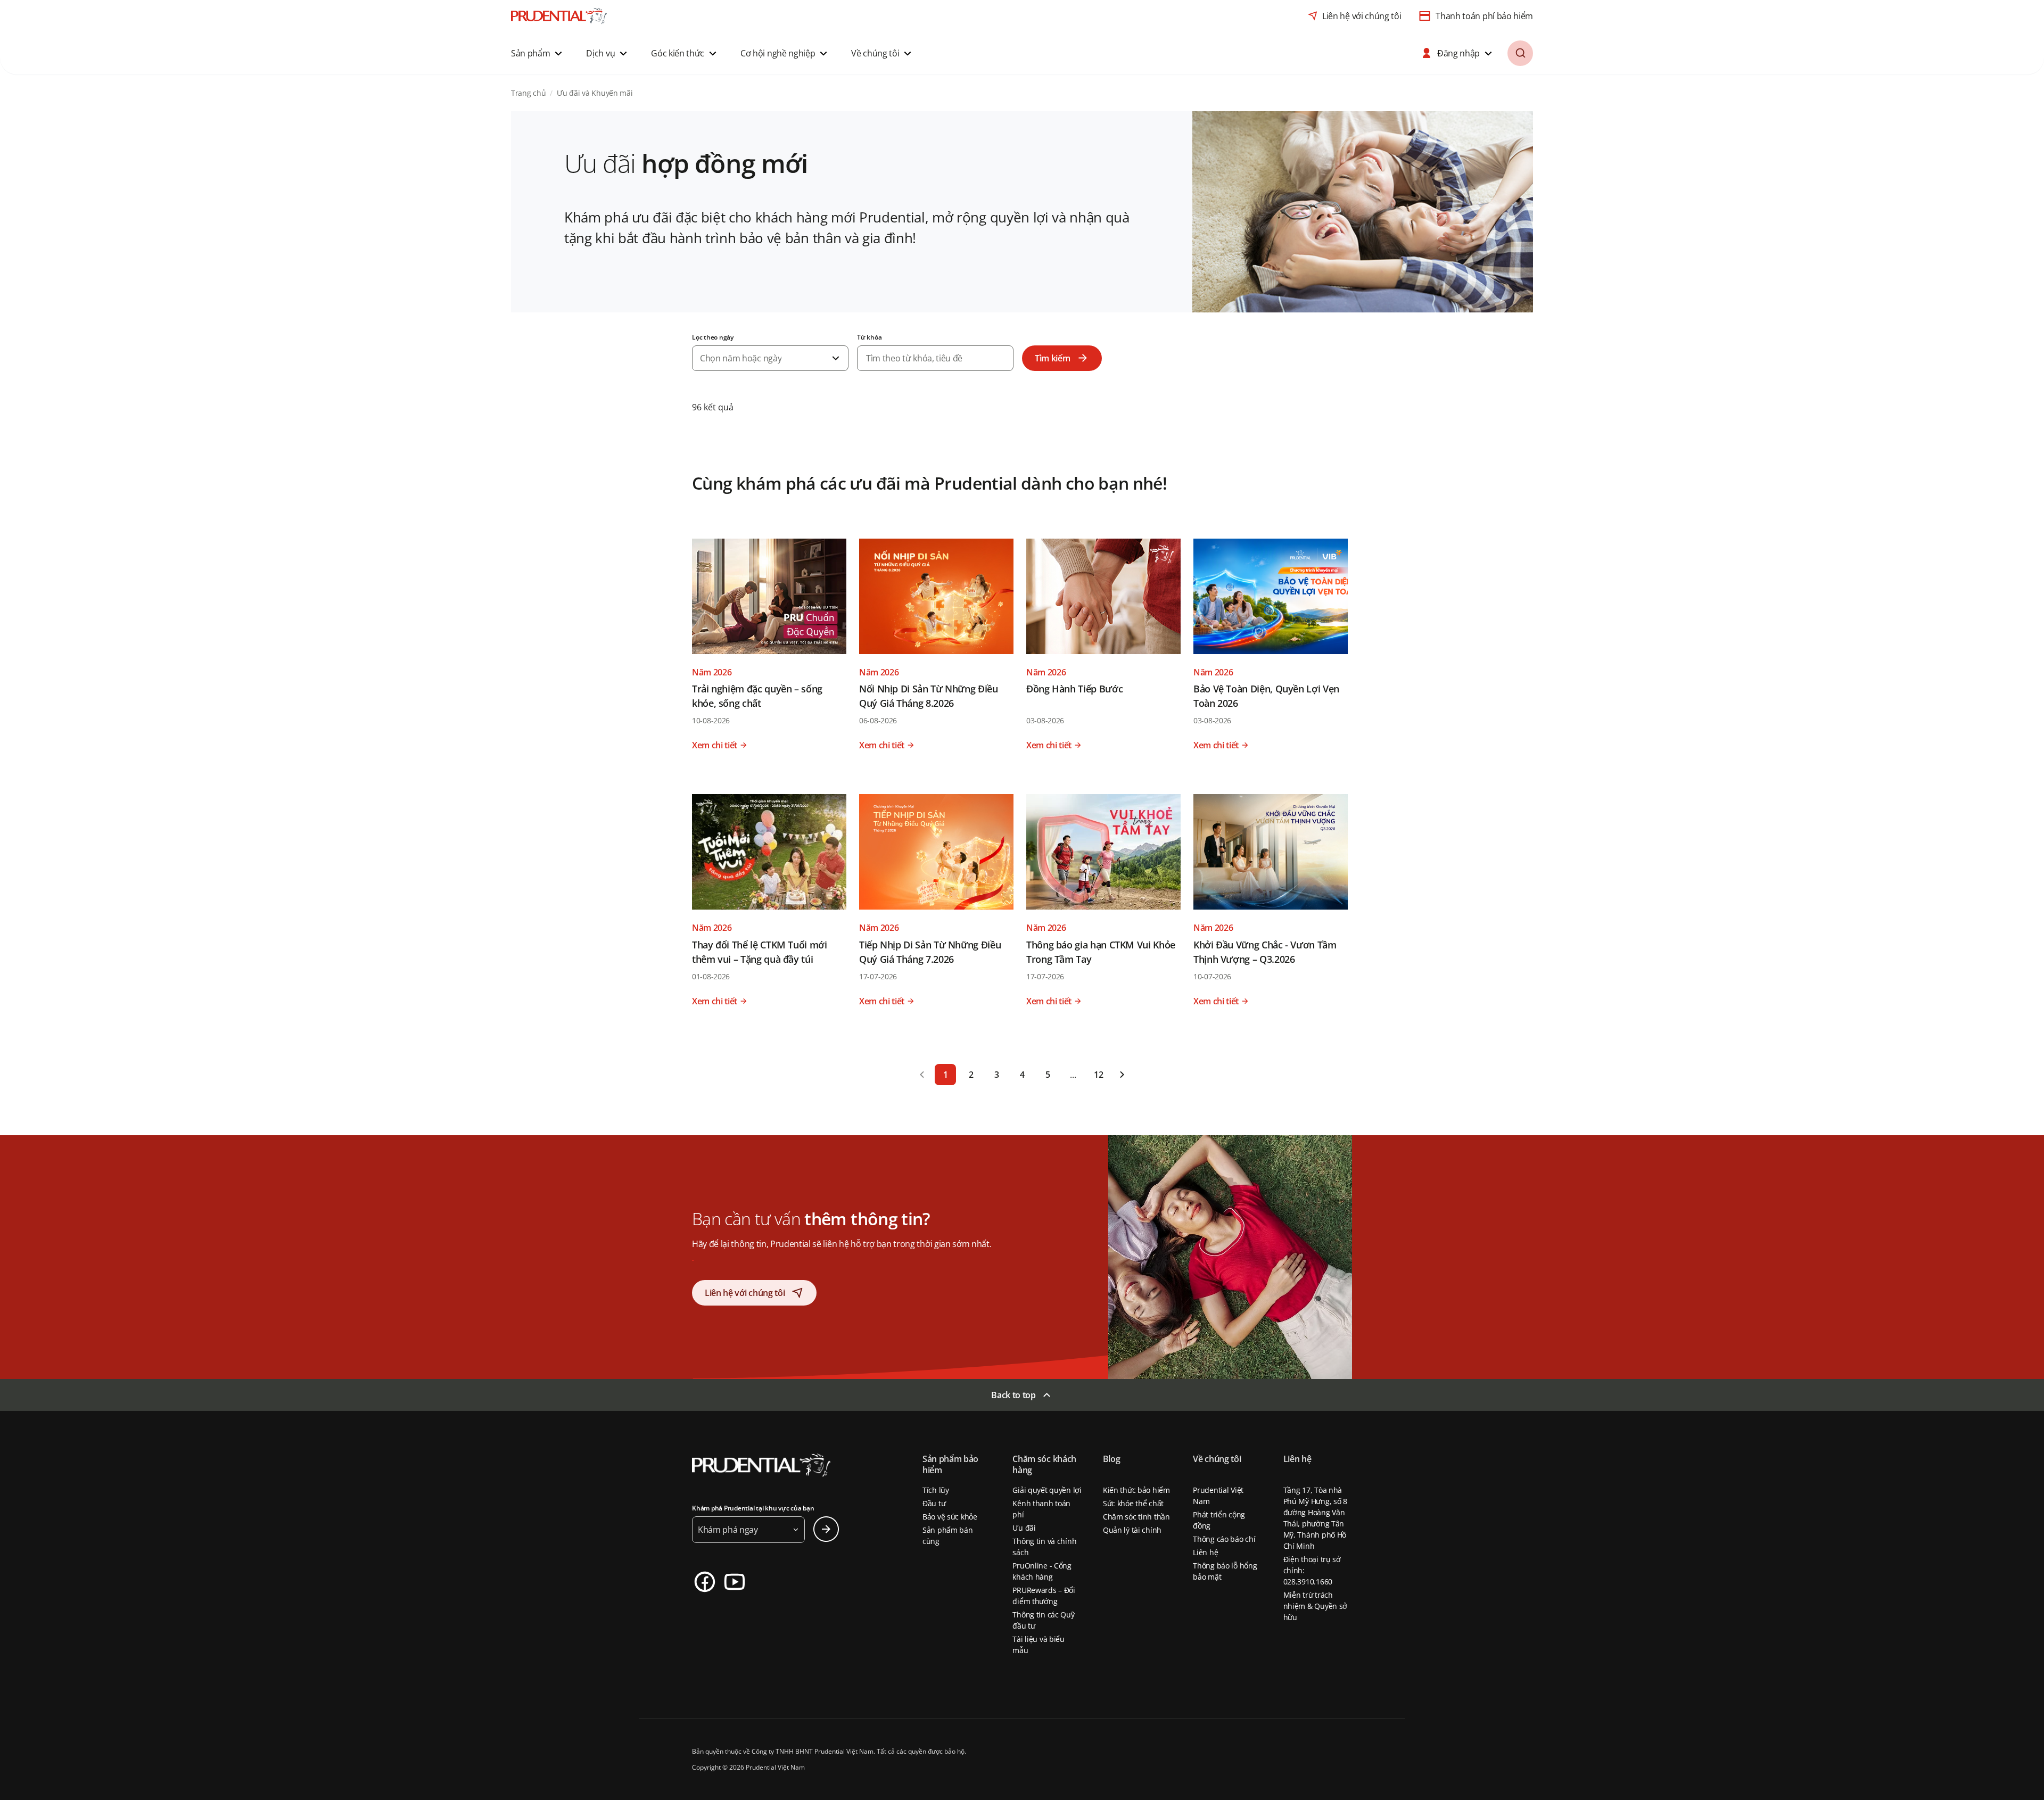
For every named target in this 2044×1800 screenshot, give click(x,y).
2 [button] (971, 1075)
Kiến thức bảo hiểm (1136, 1490)
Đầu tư (934, 1503)
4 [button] (1022, 1075)
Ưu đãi (1024, 1528)
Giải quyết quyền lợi (1047, 1490)
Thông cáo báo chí (1224, 1539)
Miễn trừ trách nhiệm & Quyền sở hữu (1316, 1606)
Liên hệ (1205, 1552)
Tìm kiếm (1052, 358)
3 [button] (997, 1075)
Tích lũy (936, 1490)
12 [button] (1098, 1075)
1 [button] (946, 1075)
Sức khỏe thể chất (1133, 1503)
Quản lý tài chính (1132, 1530)
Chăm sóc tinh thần (1136, 1517)
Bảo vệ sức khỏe (950, 1517)
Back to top (1013, 1395)
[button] (538, 53)
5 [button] (1048, 1075)
